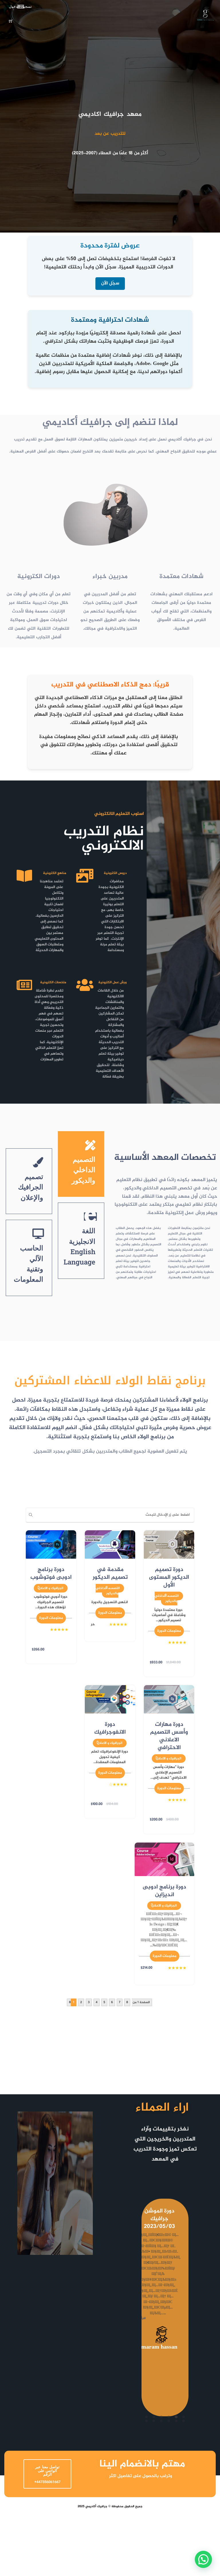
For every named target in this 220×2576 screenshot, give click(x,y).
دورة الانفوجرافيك (110, 1728)
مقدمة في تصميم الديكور (110, 1574)
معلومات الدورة (169, 1631)
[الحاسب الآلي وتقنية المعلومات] (38, 1234)
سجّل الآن (110, 283)
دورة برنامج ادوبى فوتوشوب (51, 1574)
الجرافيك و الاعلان (51, 1588)
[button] (203, 2559)
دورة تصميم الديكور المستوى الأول (169, 1577)
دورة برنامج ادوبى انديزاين (164, 1891)
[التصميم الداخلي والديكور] (90, 1145)
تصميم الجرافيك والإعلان (31, 1187)
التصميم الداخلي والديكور (84, 1170)
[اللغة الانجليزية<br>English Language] (90, 1217)
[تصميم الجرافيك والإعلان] (38, 1162)
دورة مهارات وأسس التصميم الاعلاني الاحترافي (169, 1736)
